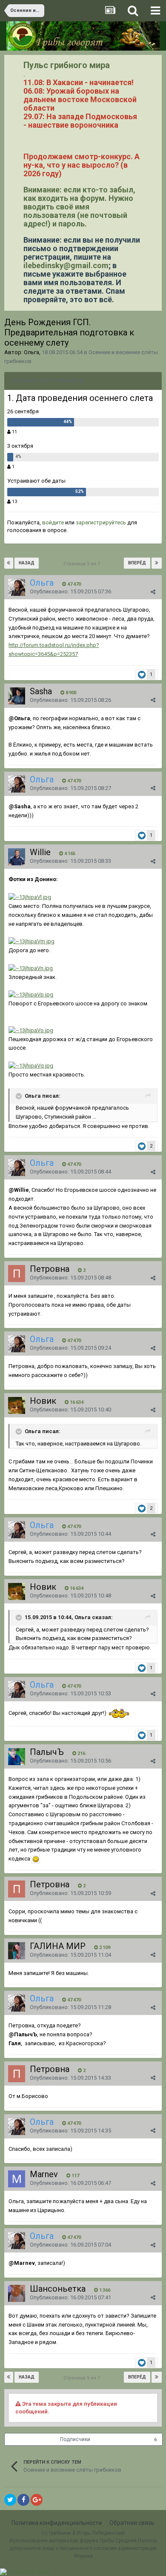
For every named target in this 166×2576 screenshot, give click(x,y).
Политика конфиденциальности (57, 2523)
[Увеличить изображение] (36, 1859)
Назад (27, 563)
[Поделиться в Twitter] (10, 2500)
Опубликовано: (70, 591)
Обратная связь (132, 2523)
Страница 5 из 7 (83, 564)
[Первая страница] (9, 563)
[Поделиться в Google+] (37, 2500)
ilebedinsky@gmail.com (66, 265)
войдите (53, 522)
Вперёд (137, 563)
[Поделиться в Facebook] (23, 2500)
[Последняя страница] (157, 563)
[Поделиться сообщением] (153, 592)
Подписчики (75, 2439)
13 (14, 502)
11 (14, 432)
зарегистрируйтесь (101, 522)
